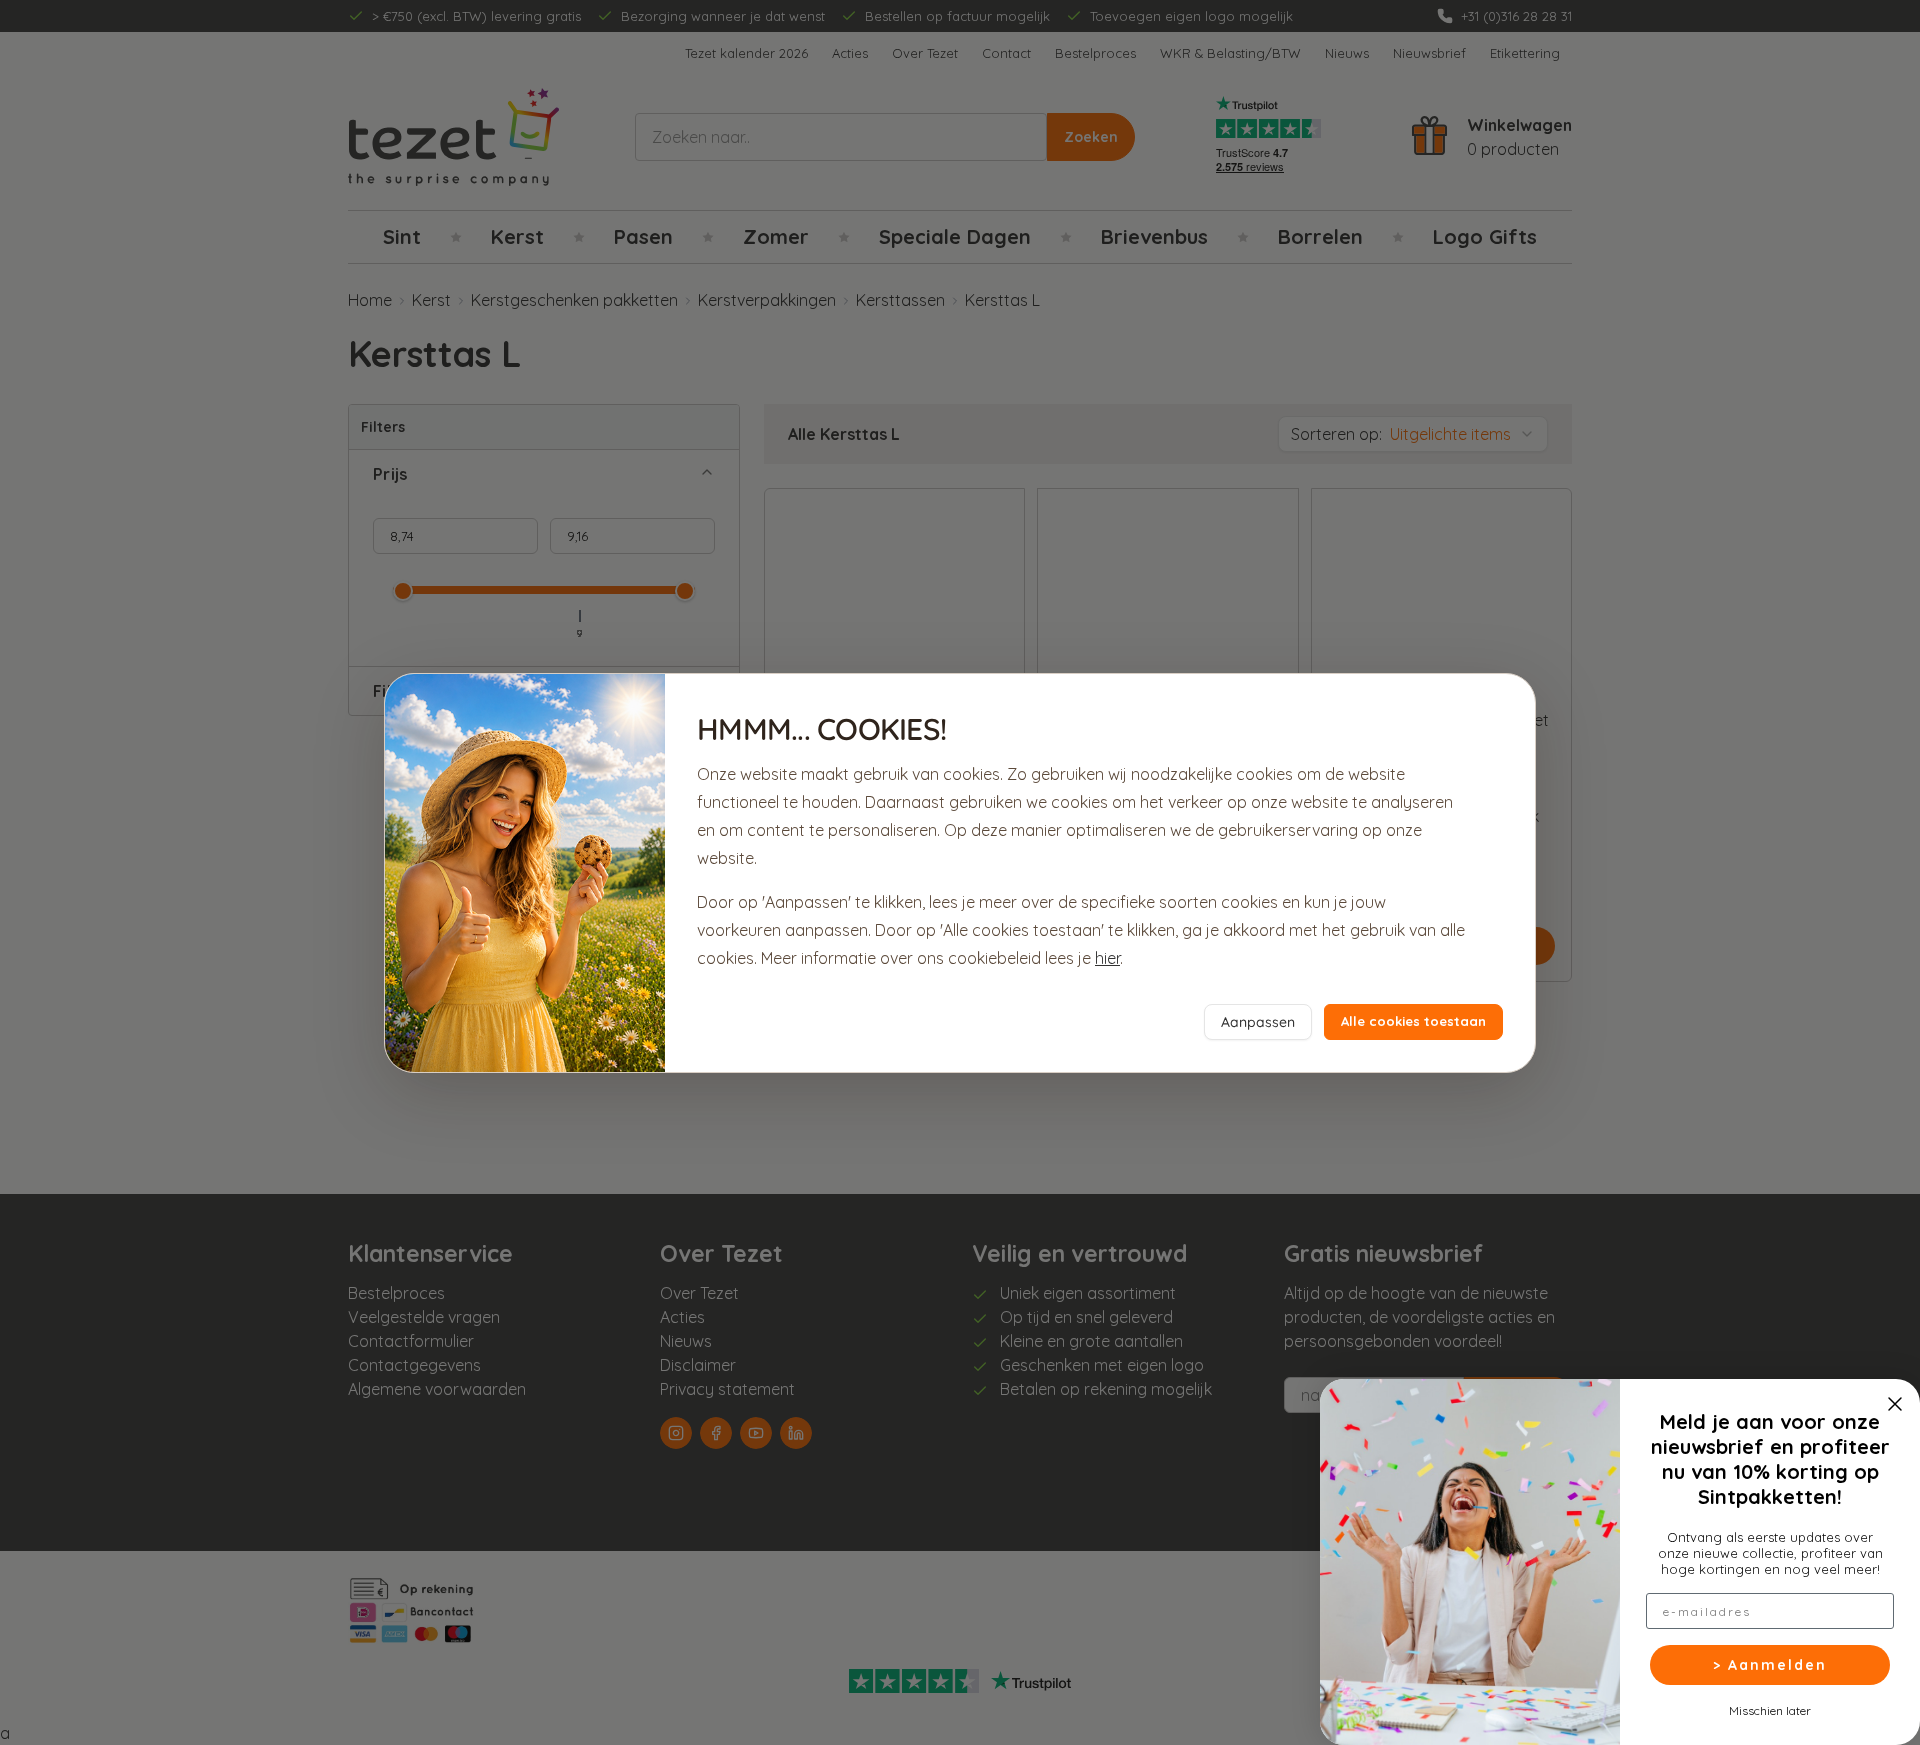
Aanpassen (1258, 1022)
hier (1107, 958)
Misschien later (1770, 1710)
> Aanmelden (1770, 1665)
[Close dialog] (1895, 1404)
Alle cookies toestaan (1413, 1021)
